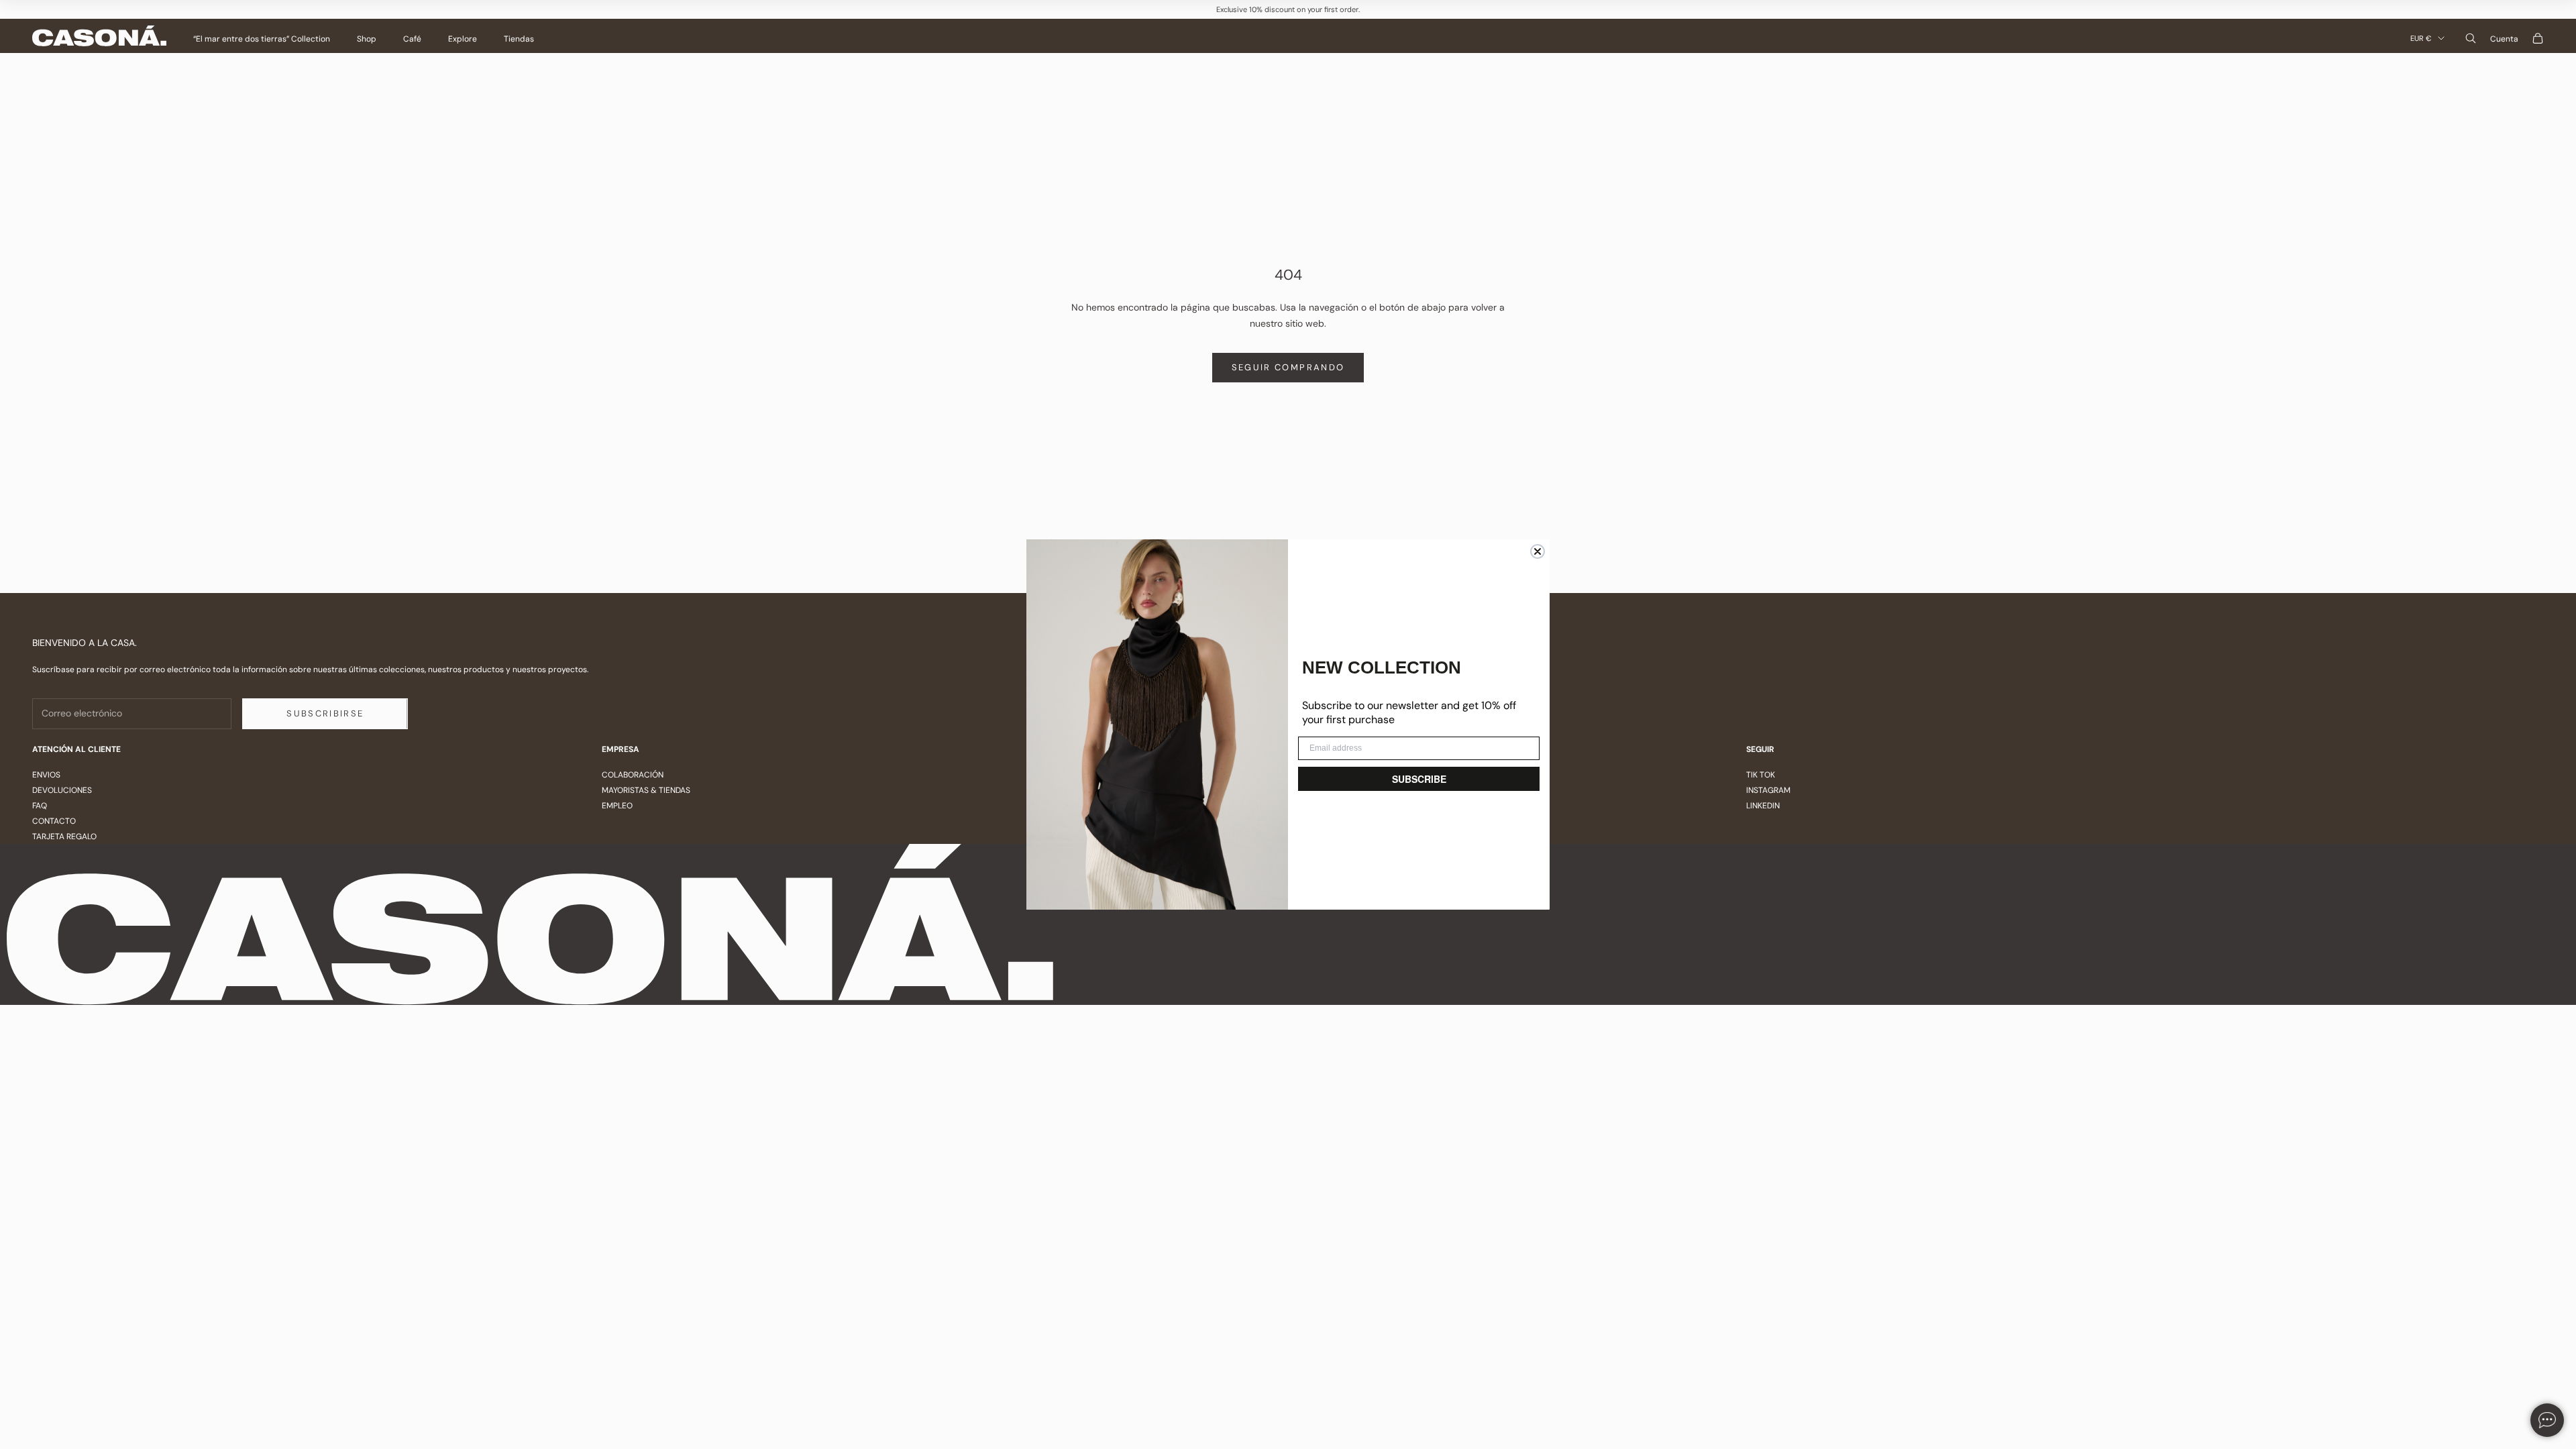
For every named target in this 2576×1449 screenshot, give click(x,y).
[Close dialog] (1538, 551)
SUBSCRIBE (1419, 779)
